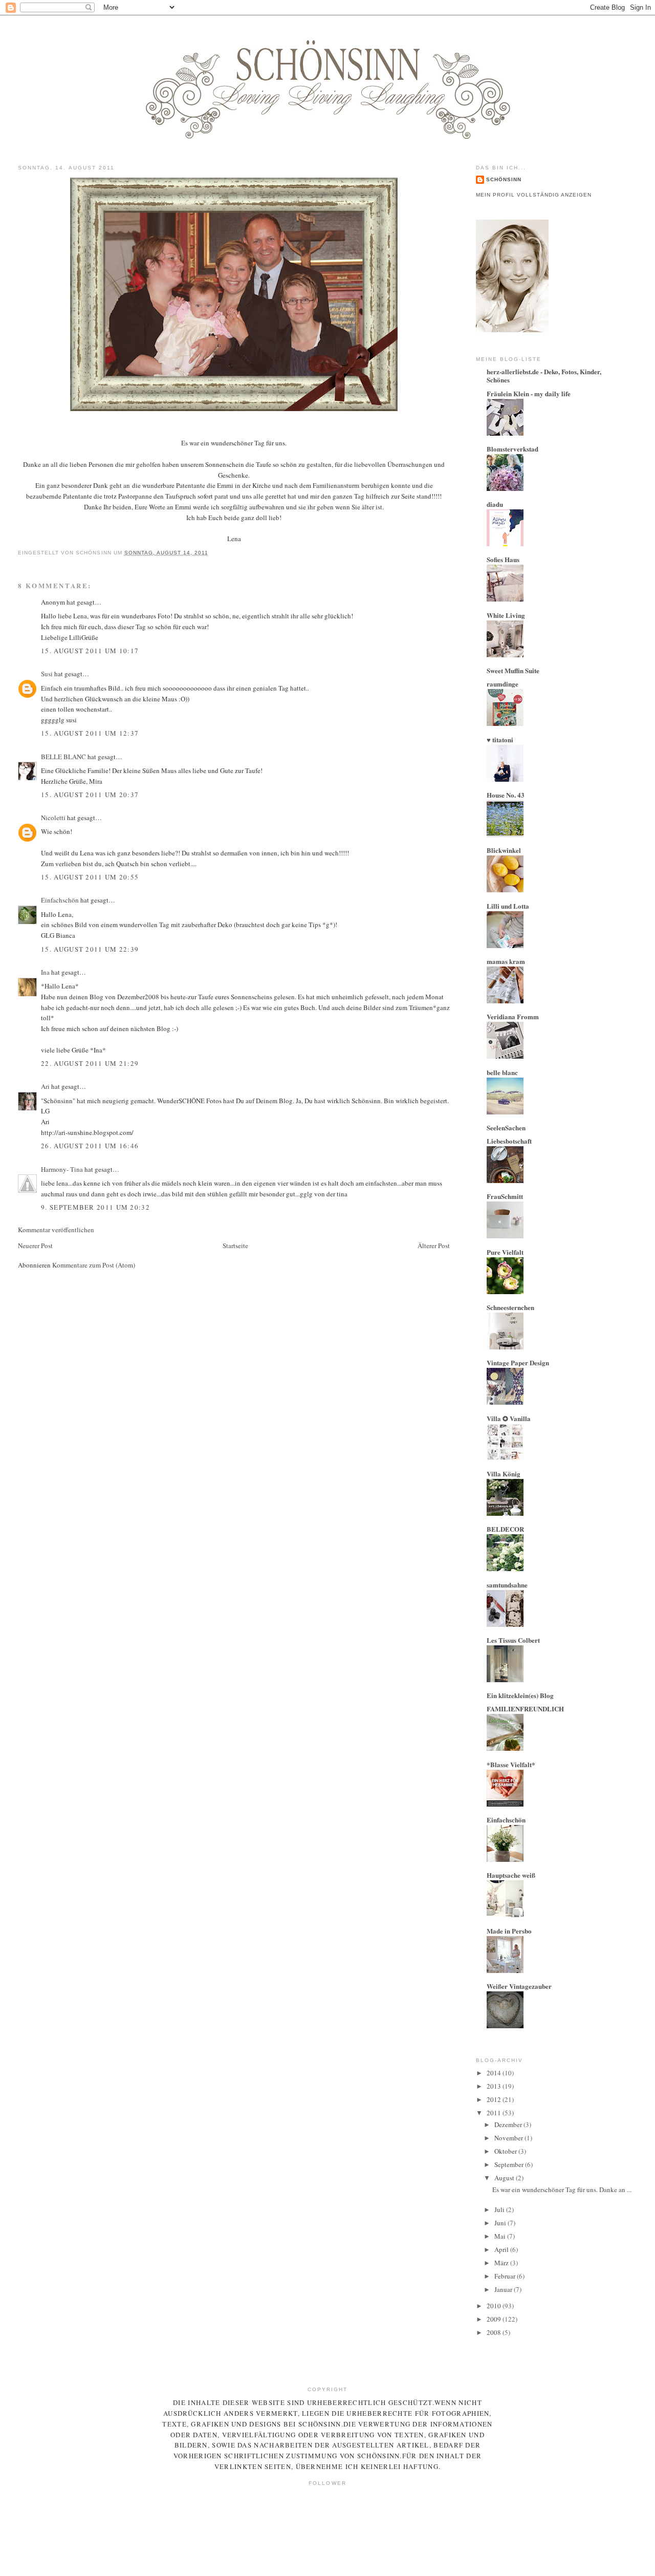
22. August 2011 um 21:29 (90, 1063)
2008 (495, 2332)
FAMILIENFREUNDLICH (525, 1709)
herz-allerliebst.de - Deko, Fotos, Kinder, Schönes (544, 375)
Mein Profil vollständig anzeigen (534, 195)
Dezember (509, 2124)
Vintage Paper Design (518, 1362)
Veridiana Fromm (513, 1016)
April (502, 2249)
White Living (506, 615)
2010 (495, 2306)
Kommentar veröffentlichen (56, 1230)
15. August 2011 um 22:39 (90, 949)
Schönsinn (504, 179)
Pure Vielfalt (505, 1252)
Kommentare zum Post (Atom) (94, 1265)
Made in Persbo (509, 1931)
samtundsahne (507, 1585)
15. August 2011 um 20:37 (90, 795)
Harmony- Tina (62, 1169)
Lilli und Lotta (508, 906)
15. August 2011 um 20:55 (90, 877)
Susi (47, 674)
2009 (495, 2319)
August (505, 2178)
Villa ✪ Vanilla (509, 1418)
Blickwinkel (504, 850)
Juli (500, 2209)
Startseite (235, 1246)
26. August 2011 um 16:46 (90, 1146)
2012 (495, 2099)
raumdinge (503, 684)
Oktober (506, 2151)
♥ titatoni (500, 739)
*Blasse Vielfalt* (511, 1764)
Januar (504, 2289)
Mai (501, 2236)
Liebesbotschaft (509, 1141)
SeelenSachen (506, 1128)
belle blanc (502, 1072)
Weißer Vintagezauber (519, 1986)
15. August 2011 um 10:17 (90, 651)
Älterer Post (434, 1246)
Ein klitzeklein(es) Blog (520, 1695)
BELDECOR (505, 1529)
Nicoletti (53, 818)
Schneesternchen (510, 1307)
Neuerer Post (35, 1246)
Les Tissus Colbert (513, 1640)
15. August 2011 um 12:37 (90, 733)
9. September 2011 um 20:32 (95, 1207)
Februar (506, 2276)
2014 (495, 2073)
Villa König (504, 1474)
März (502, 2263)
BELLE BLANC (63, 757)
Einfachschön (60, 900)
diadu (495, 504)
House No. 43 (506, 795)
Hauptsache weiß (511, 1875)
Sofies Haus (503, 559)
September (510, 2164)
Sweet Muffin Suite (513, 670)
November (509, 2138)
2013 (495, 2086)
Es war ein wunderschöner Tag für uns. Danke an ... (562, 2189)
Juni (501, 2223)
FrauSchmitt (505, 1196)
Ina (45, 972)
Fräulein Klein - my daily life (529, 393)
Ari (45, 1086)
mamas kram (506, 961)
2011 (495, 2113)
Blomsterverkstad (512, 449)
